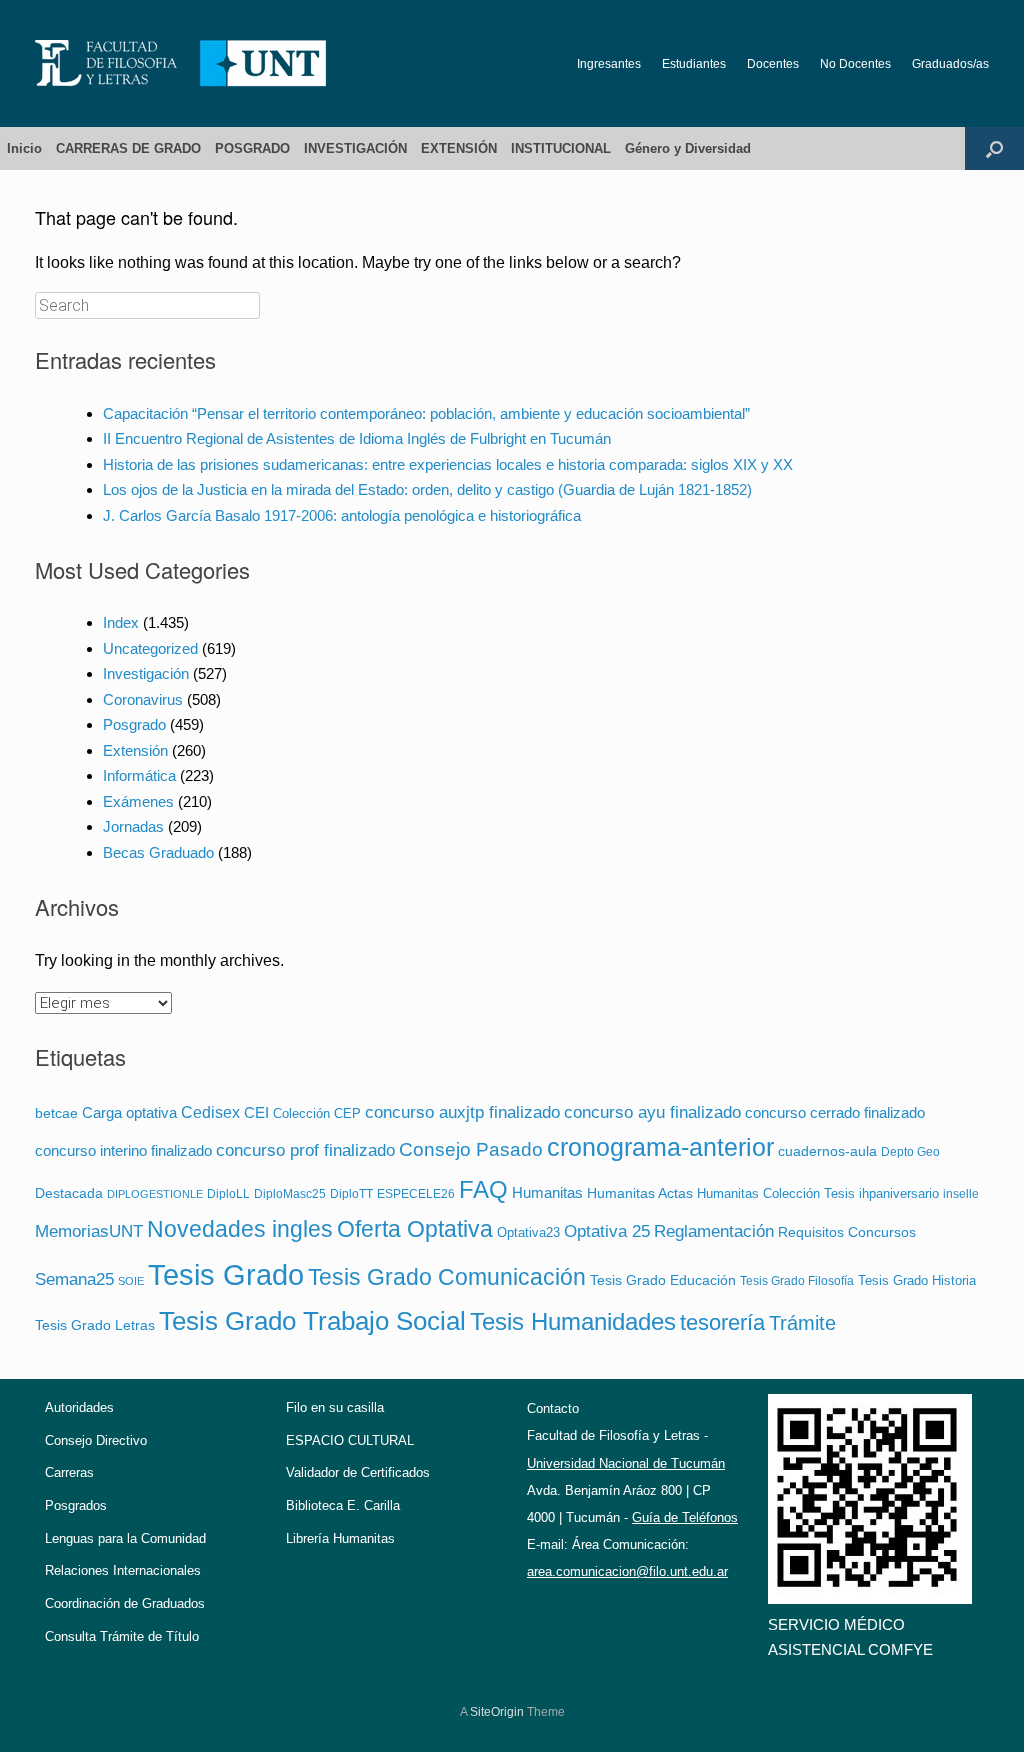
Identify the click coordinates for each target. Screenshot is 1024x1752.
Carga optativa (129, 1112)
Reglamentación (714, 1231)
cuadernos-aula (827, 1151)
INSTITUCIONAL (561, 148)
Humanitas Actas (640, 1193)
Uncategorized (150, 648)
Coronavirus (143, 699)
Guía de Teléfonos (685, 1517)
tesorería (722, 1322)
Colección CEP (317, 1113)
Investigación (146, 673)
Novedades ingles (240, 1229)
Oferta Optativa (415, 1229)
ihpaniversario (899, 1193)
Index (121, 622)
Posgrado (134, 724)
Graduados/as (950, 64)
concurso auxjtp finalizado (462, 1112)
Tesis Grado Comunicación (447, 1277)
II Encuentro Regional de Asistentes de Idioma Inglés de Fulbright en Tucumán (357, 438)
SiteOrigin (497, 1712)
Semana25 (74, 1279)
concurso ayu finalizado (652, 1112)
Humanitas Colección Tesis (776, 1193)
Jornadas (133, 826)
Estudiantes (694, 64)
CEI (256, 1112)
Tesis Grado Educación (663, 1280)
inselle (961, 1194)
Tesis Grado (226, 1274)
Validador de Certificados (358, 1472)
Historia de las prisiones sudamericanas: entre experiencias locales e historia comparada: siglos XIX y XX (448, 464)
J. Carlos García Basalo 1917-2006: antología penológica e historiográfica (342, 515)
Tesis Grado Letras (95, 1325)
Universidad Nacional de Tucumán (626, 1463)
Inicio (24, 148)
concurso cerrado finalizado (835, 1113)
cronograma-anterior (660, 1147)
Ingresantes (609, 64)
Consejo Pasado (471, 1149)
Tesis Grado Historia (917, 1280)
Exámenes (138, 801)
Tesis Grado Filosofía (797, 1280)
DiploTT (351, 1193)
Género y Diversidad (688, 148)
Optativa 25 (607, 1231)
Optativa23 (528, 1232)
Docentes (773, 64)
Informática (139, 775)
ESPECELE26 (416, 1193)
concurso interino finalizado (123, 1151)
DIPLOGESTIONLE (155, 1194)
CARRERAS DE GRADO (128, 148)
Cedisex (210, 1112)
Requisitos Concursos (847, 1232)
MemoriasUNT (89, 1231)
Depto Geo (910, 1151)
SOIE (131, 1281)
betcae (56, 1113)
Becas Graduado (158, 852)
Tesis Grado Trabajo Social (312, 1321)
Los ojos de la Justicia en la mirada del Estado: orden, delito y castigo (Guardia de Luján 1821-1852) (427, 489)
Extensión (135, 750)
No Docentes (855, 64)
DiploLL (228, 1193)
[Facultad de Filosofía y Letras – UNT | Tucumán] (181, 63)
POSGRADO (252, 148)
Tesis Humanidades (573, 1321)
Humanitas (547, 1192)
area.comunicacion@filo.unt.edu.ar (627, 1571)
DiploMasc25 (290, 1193)
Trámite (802, 1323)
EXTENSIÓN (459, 148)
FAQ (483, 1189)
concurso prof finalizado (305, 1150)
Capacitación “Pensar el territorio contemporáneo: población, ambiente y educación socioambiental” (426, 413)
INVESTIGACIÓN (355, 148)
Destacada (69, 1193)
